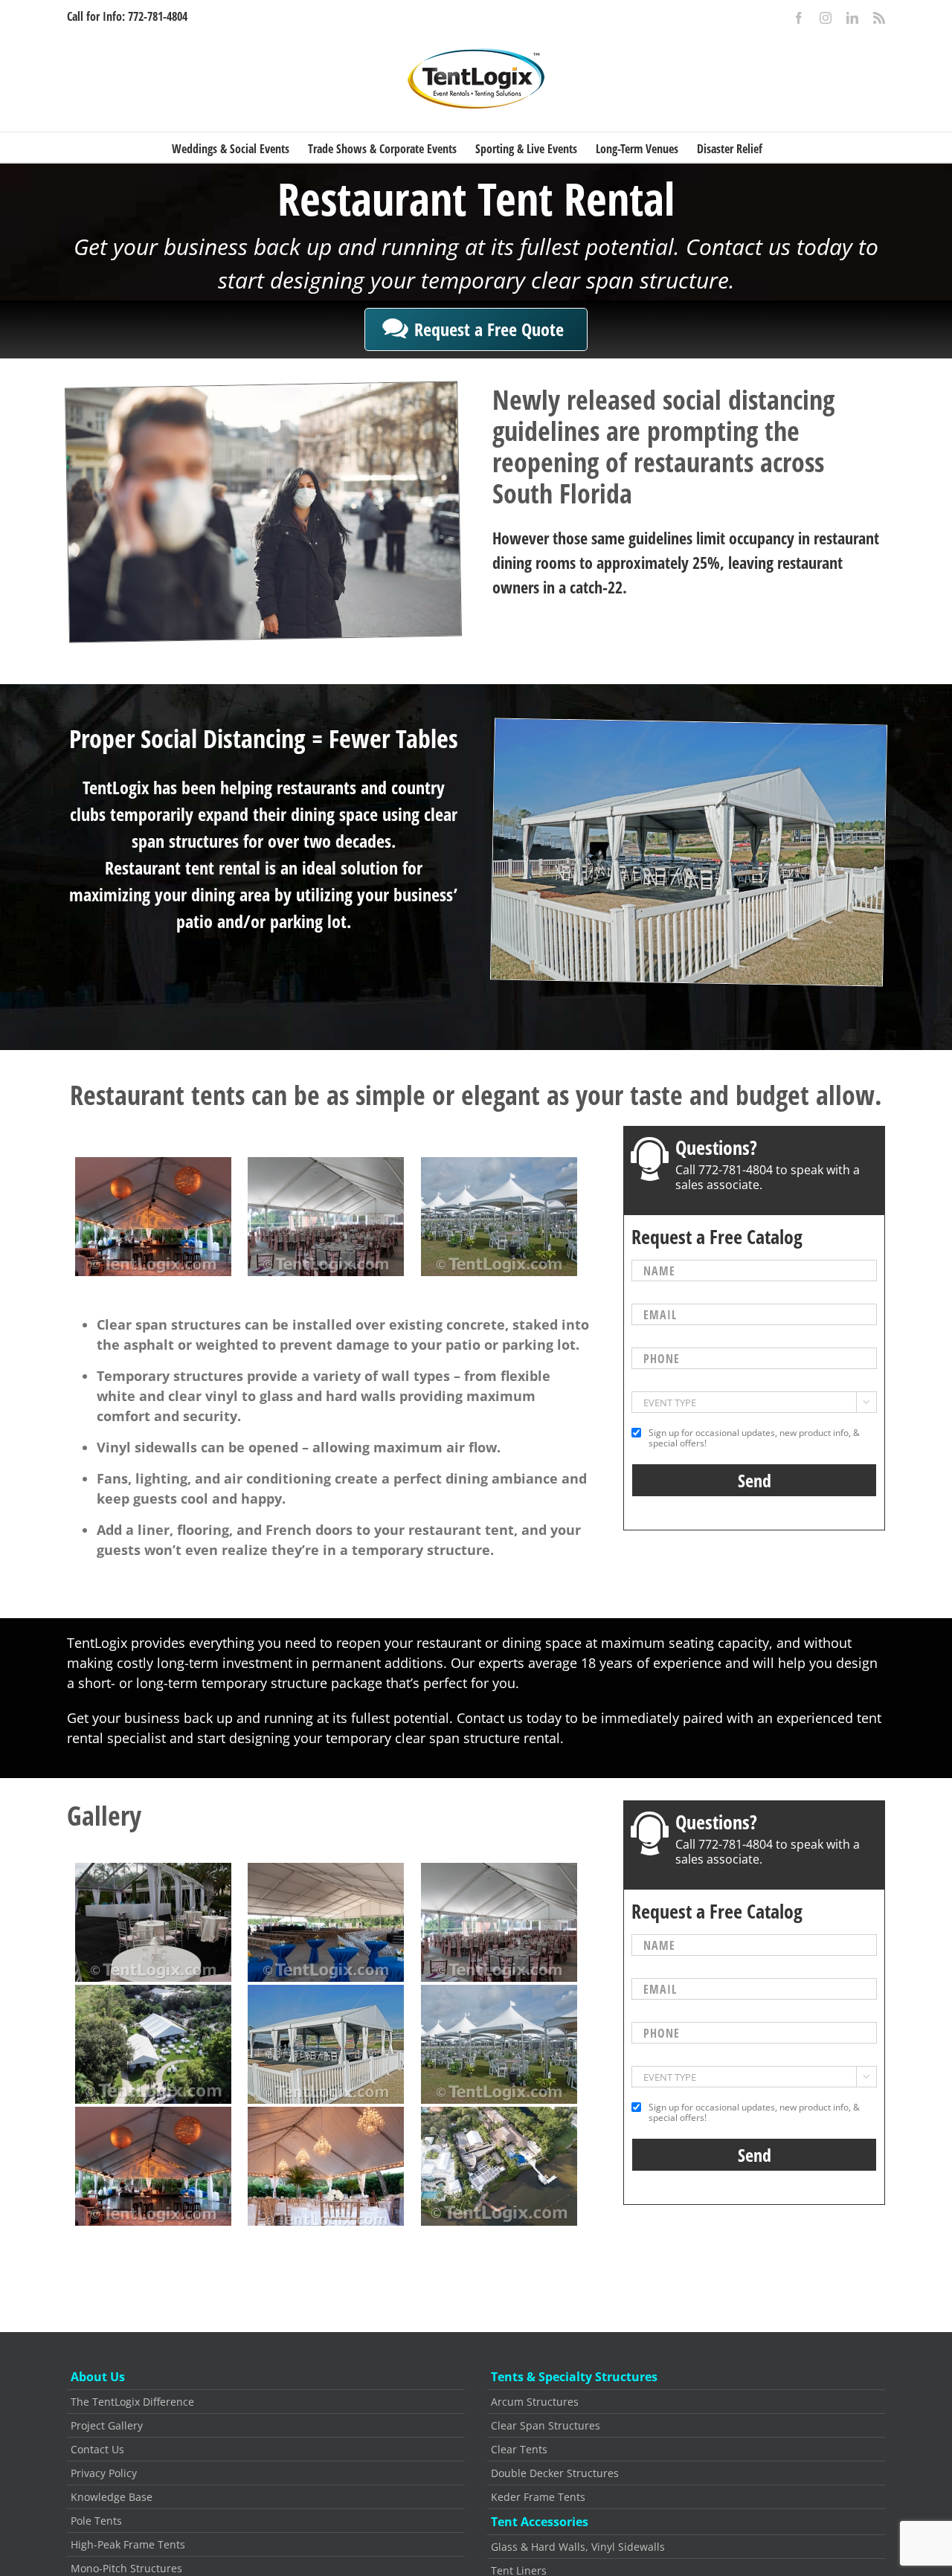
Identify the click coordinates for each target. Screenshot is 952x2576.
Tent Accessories (540, 2522)
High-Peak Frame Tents (128, 2544)
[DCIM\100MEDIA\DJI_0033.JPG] (153, 2044)
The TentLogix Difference (132, 2402)
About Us (98, 2377)
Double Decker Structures (555, 2473)
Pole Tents (96, 2521)
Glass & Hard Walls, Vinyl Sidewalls (578, 2547)
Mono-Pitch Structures (126, 2568)
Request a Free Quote (489, 329)
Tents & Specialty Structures (574, 2377)
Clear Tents (519, 2449)
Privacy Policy (104, 2473)
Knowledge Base (112, 2497)
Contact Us (97, 2449)
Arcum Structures (535, 2402)
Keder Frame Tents (538, 2497)
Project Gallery (107, 2425)
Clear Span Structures (546, 2425)
